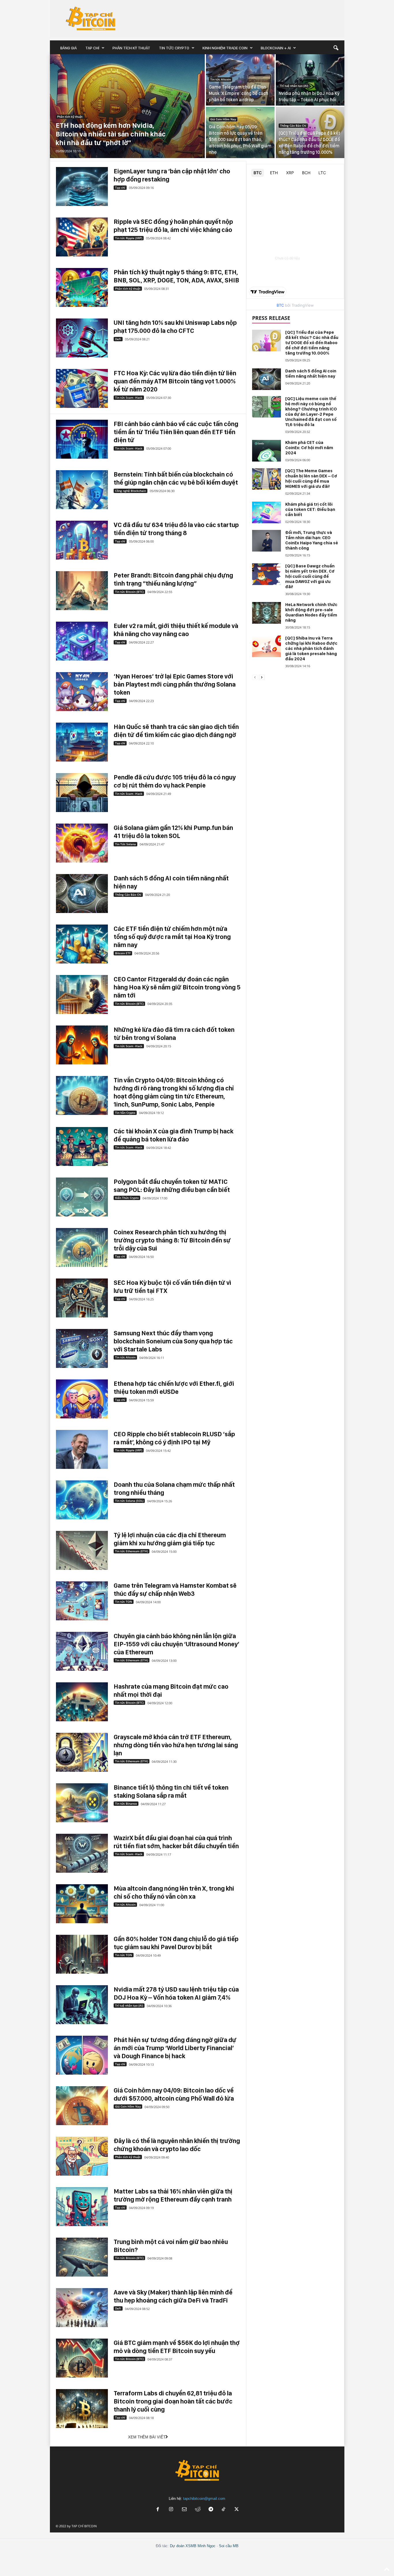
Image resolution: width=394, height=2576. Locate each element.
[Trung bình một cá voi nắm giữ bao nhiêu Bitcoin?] (82, 2257)
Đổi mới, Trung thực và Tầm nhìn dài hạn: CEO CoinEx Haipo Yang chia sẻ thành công (312, 540)
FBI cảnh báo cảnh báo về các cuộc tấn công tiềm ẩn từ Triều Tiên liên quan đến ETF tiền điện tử (176, 432)
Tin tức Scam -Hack (129, 398)
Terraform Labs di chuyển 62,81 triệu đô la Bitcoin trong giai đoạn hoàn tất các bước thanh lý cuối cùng (173, 2401)
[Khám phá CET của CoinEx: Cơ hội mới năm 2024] (267, 451)
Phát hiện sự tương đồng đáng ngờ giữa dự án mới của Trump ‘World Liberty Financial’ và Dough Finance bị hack (175, 2048)
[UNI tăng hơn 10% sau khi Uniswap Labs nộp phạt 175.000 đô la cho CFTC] (82, 338)
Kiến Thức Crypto (127, 1198)
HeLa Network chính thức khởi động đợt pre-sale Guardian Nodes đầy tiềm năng (311, 612)
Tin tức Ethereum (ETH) (132, 1551)
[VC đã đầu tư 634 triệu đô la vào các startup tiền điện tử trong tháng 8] (82, 540)
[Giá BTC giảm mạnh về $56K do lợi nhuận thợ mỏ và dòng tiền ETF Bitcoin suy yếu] (82, 2358)
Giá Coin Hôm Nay (223, 119)
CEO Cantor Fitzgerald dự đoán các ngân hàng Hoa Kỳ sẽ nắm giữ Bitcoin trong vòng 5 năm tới (177, 987)
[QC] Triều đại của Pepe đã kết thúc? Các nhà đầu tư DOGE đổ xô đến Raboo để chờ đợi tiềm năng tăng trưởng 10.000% (312, 343)
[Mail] (184, 2510)
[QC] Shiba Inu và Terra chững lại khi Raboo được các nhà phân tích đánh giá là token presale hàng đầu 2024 (311, 648)
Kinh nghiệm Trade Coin (225, 48)
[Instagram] (171, 2510)
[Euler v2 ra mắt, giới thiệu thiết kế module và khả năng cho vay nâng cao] (82, 641)
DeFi (118, 339)
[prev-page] (255, 677)
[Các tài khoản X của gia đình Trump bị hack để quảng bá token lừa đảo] (82, 1147)
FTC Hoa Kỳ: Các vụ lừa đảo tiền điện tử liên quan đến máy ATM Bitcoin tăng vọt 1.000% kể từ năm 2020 (175, 381)
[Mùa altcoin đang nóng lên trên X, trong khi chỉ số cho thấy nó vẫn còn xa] (82, 1904)
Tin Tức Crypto (174, 48)
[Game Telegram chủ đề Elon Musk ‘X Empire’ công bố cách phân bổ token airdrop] (240, 80)
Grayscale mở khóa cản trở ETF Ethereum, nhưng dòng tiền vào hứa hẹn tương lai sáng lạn (176, 1745)
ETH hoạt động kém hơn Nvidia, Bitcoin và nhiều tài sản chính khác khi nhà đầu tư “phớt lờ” (111, 134)
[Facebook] (158, 2510)
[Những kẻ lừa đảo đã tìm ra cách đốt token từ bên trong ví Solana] (82, 1045)
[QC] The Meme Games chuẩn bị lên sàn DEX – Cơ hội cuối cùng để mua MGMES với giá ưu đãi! (311, 479)
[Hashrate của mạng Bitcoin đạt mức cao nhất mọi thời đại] (82, 1702)
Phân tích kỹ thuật (131, 48)
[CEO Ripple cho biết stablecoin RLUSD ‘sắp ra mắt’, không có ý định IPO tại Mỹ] (82, 1449)
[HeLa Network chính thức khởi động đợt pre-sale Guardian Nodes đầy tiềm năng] (267, 613)
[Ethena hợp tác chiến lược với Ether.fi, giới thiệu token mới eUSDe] (82, 1399)
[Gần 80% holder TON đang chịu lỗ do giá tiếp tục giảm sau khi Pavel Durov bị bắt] (82, 1954)
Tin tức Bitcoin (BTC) (129, 592)
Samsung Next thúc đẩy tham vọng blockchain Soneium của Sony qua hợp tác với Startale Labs (173, 1341)
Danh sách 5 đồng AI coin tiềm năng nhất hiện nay (311, 374)
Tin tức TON (124, 1602)
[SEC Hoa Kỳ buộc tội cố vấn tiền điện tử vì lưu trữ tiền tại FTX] (82, 1298)
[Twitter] (237, 2510)
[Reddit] (198, 2510)
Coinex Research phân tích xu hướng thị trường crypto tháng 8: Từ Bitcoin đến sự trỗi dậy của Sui (172, 1240)
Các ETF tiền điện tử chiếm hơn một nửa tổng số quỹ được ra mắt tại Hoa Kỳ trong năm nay (172, 937)
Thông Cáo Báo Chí (293, 125)
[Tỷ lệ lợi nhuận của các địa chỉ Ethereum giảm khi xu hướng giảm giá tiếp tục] (82, 1550)
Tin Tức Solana (125, 844)
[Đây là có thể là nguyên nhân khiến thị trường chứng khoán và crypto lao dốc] (82, 2156)
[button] (336, 48)
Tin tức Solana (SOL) (129, 1501)
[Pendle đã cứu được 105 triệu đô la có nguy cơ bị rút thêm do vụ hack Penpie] (82, 793)
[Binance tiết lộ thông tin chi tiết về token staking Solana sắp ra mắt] (82, 1803)
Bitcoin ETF (123, 953)
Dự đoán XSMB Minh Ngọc (193, 2546)
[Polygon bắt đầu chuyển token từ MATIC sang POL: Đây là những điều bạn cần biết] (82, 1197)
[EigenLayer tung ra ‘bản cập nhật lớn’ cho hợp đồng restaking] (82, 186)
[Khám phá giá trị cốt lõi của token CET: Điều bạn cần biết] (267, 512)
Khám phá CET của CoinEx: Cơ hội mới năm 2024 (309, 448)
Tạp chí (92, 48)
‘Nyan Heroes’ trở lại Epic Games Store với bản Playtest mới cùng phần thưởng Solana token (175, 684)
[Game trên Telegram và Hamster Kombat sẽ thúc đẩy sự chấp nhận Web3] (82, 1601)
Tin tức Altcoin (221, 79)
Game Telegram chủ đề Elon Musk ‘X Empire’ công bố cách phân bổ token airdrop (239, 93)
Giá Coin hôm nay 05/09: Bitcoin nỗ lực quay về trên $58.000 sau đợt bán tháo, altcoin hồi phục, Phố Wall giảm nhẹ (240, 139)
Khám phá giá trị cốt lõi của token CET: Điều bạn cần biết (310, 509)
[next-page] (262, 677)
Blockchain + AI (276, 48)
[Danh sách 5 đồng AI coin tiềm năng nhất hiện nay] (82, 894)
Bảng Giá (69, 48)
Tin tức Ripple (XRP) (129, 238)
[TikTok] (224, 2510)
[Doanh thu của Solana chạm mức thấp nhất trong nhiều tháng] (82, 1500)
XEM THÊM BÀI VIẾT (147, 2437)
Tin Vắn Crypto (125, 1113)
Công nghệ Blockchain (131, 491)
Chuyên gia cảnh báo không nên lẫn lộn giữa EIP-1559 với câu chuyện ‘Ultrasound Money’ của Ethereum (177, 1644)
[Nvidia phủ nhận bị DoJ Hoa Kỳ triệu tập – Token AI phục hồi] (310, 80)
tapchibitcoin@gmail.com (204, 2499)
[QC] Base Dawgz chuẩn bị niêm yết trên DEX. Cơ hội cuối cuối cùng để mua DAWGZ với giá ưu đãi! (310, 576)
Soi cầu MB (229, 2546)
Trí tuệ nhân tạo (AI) (294, 86)
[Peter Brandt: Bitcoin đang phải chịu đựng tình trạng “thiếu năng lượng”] (82, 591)
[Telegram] (211, 2510)
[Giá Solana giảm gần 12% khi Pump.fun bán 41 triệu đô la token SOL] (82, 843)
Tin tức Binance (126, 1803)
